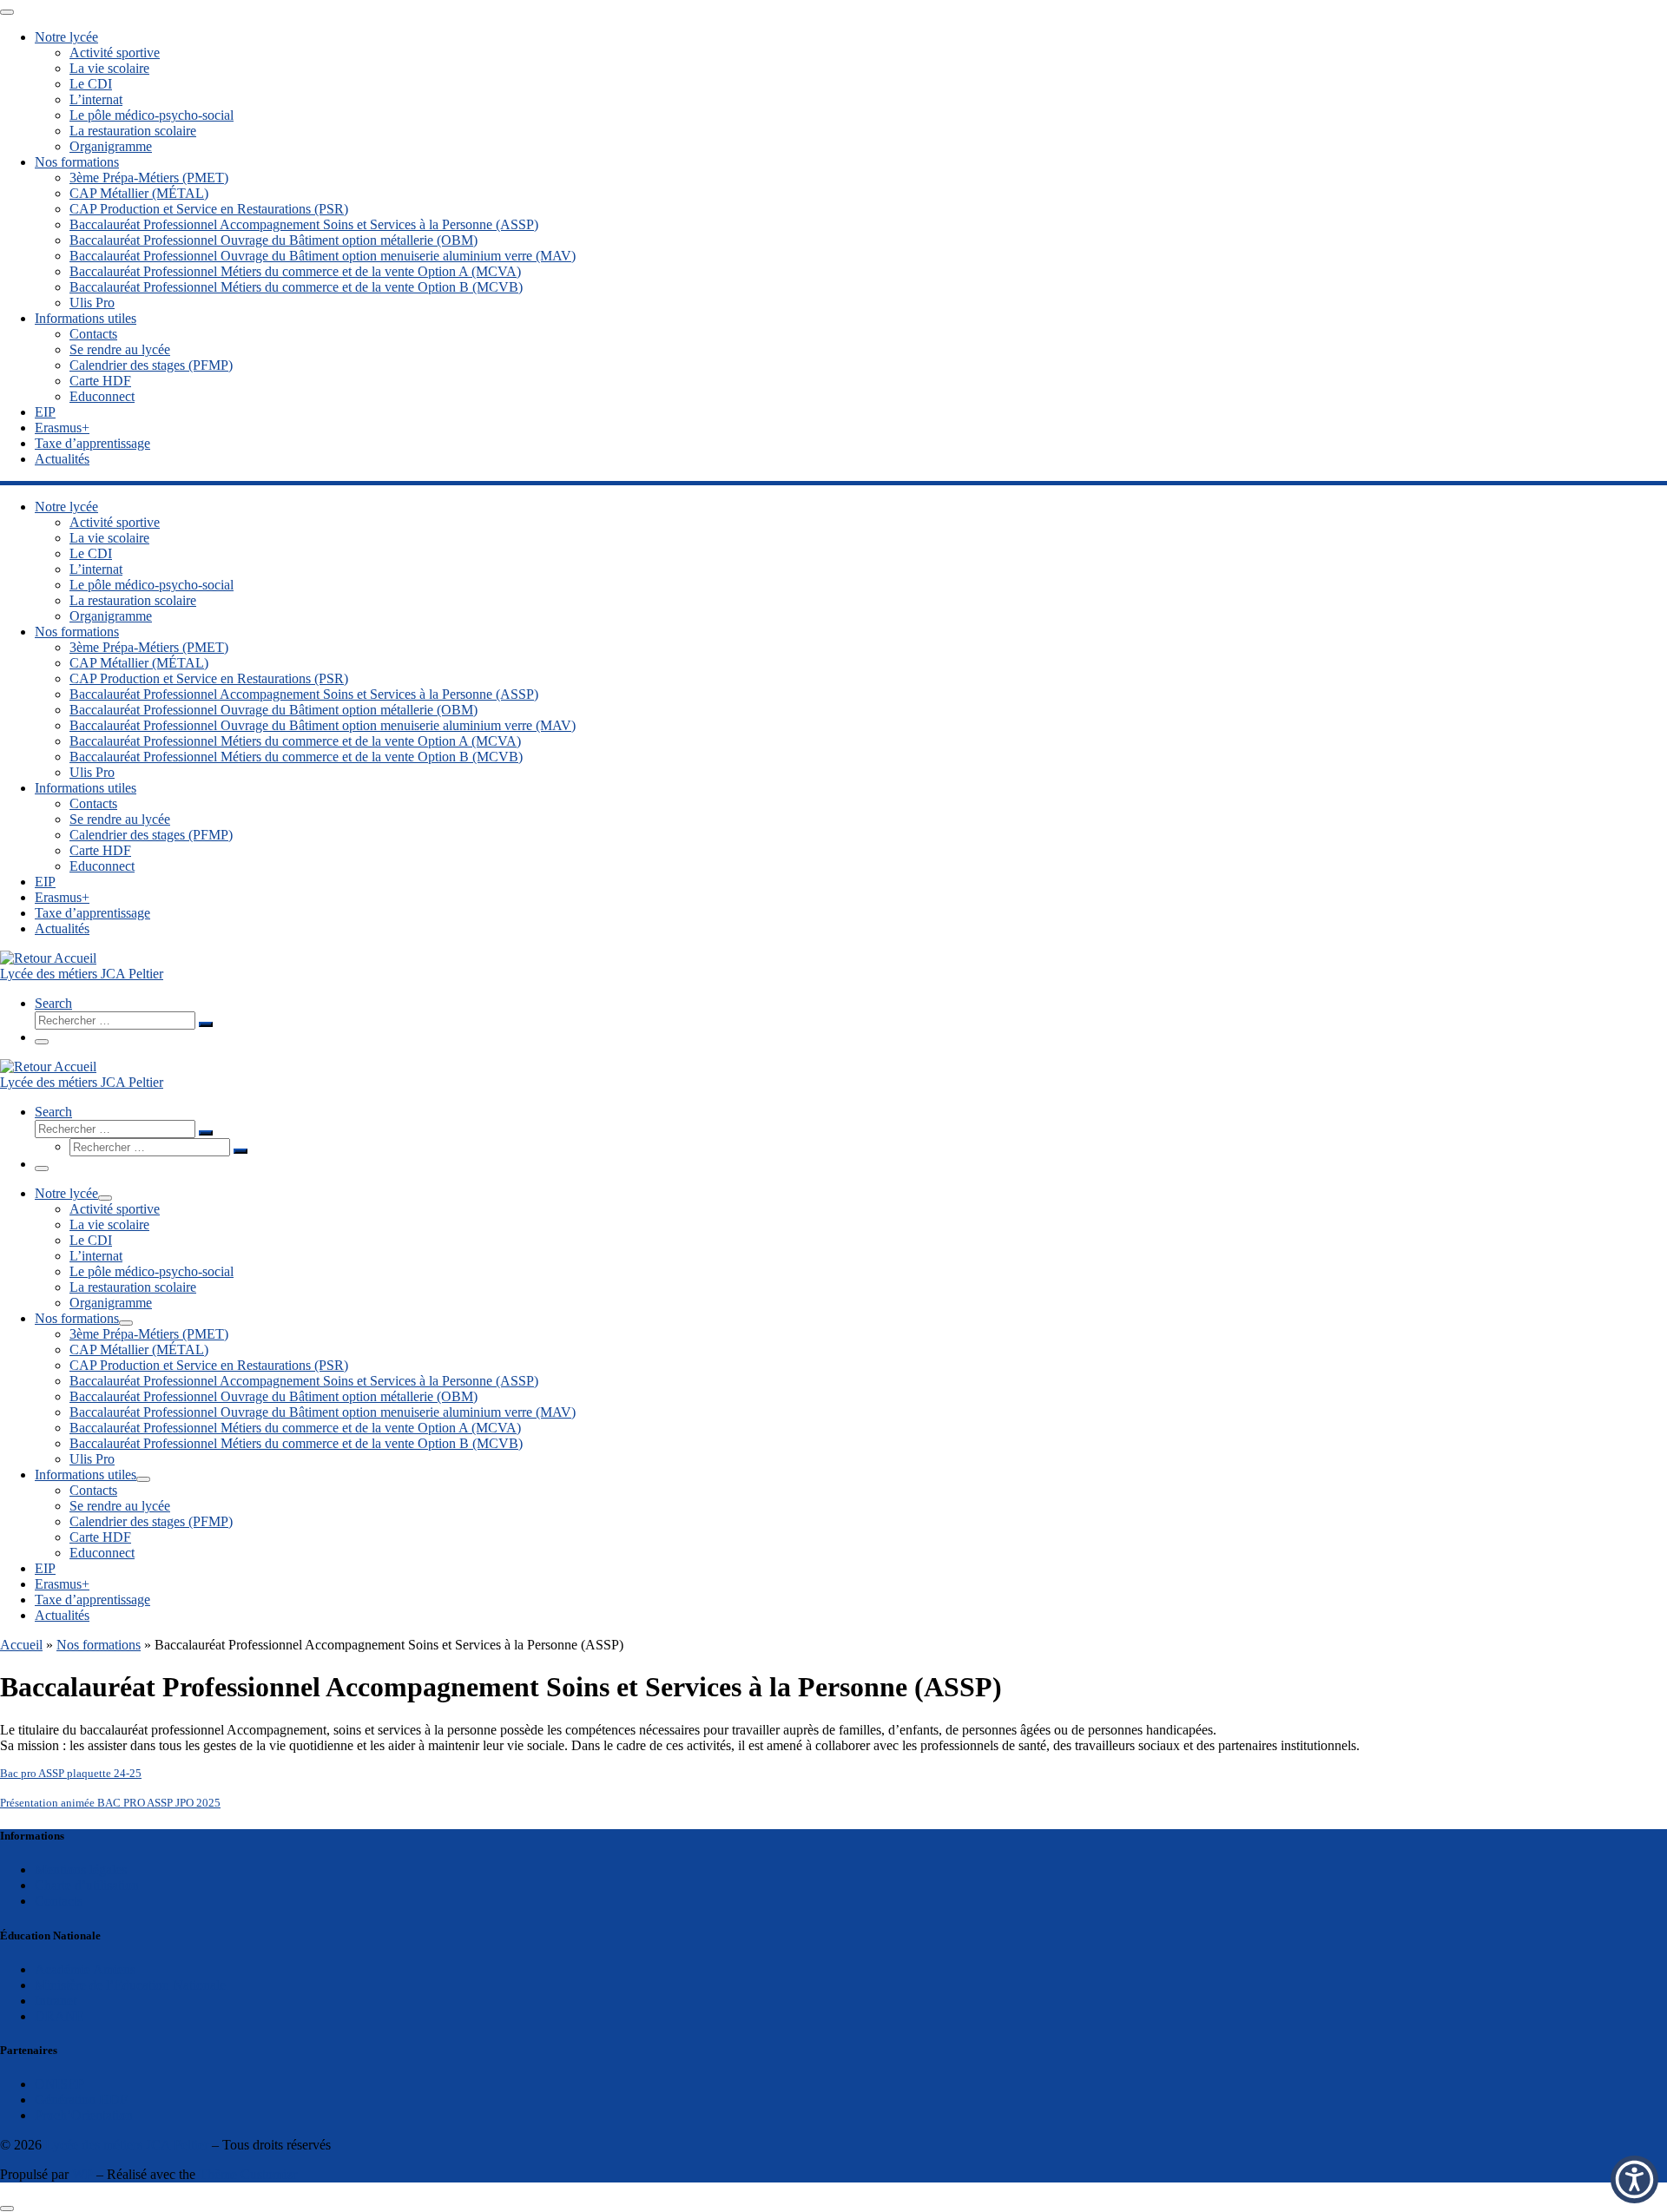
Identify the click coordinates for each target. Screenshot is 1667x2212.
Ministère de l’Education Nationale (130, 1985)
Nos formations (99, 1645)
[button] (1634, 2179)
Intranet (56, 2001)
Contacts (59, 1901)
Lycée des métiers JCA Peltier (127, 2145)
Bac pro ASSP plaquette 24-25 (71, 1774)
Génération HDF (81, 2100)
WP (82, 2174)
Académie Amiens (85, 1969)
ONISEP (59, 2084)
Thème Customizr (248, 2174)
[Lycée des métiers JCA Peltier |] (48, 958)
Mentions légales (81, 1870)
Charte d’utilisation (87, 1885)
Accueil (21, 1645)
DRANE (59, 2016)
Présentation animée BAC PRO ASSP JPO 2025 (110, 1803)
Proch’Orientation (84, 2115)
